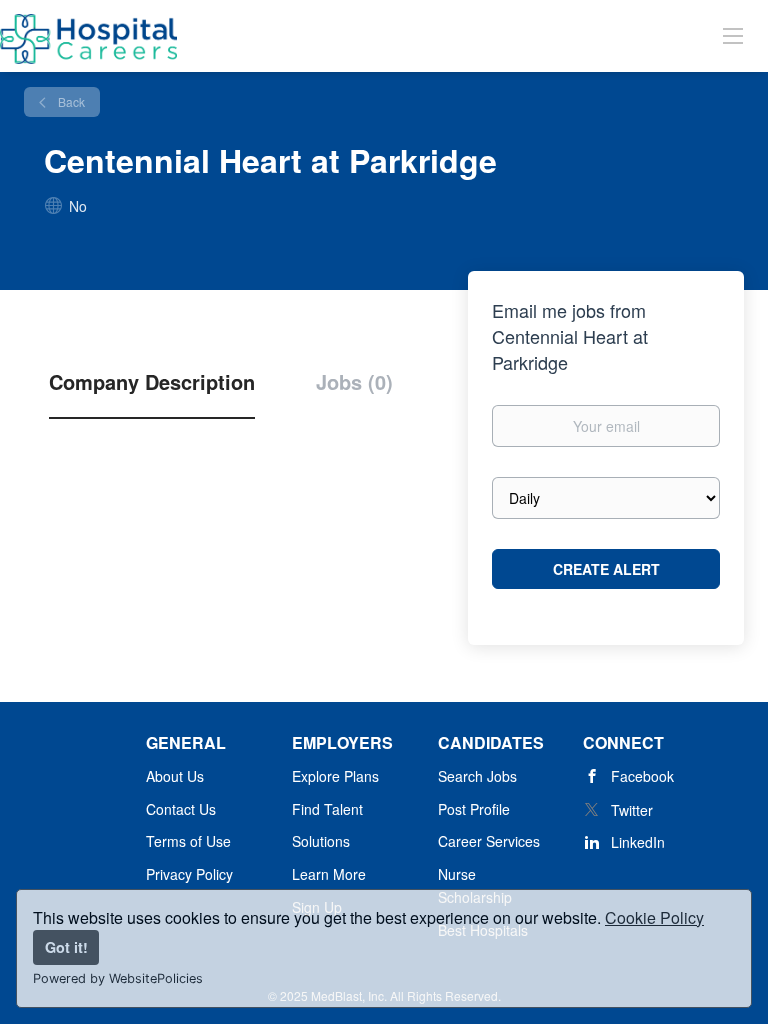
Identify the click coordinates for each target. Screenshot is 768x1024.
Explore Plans (335, 776)
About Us (175, 776)
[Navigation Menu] (733, 35)
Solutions (321, 841)
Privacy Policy (189, 874)
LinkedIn (638, 842)
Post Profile (474, 809)
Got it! (66, 947)
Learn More (329, 874)
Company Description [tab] (152, 382)
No (78, 206)
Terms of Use (188, 841)
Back (70, 101)
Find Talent (327, 809)
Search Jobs (477, 776)
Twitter (632, 810)
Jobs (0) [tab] (354, 382)
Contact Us (181, 809)
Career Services (489, 841)
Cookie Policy (654, 917)
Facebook (642, 776)
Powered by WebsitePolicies (118, 978)
